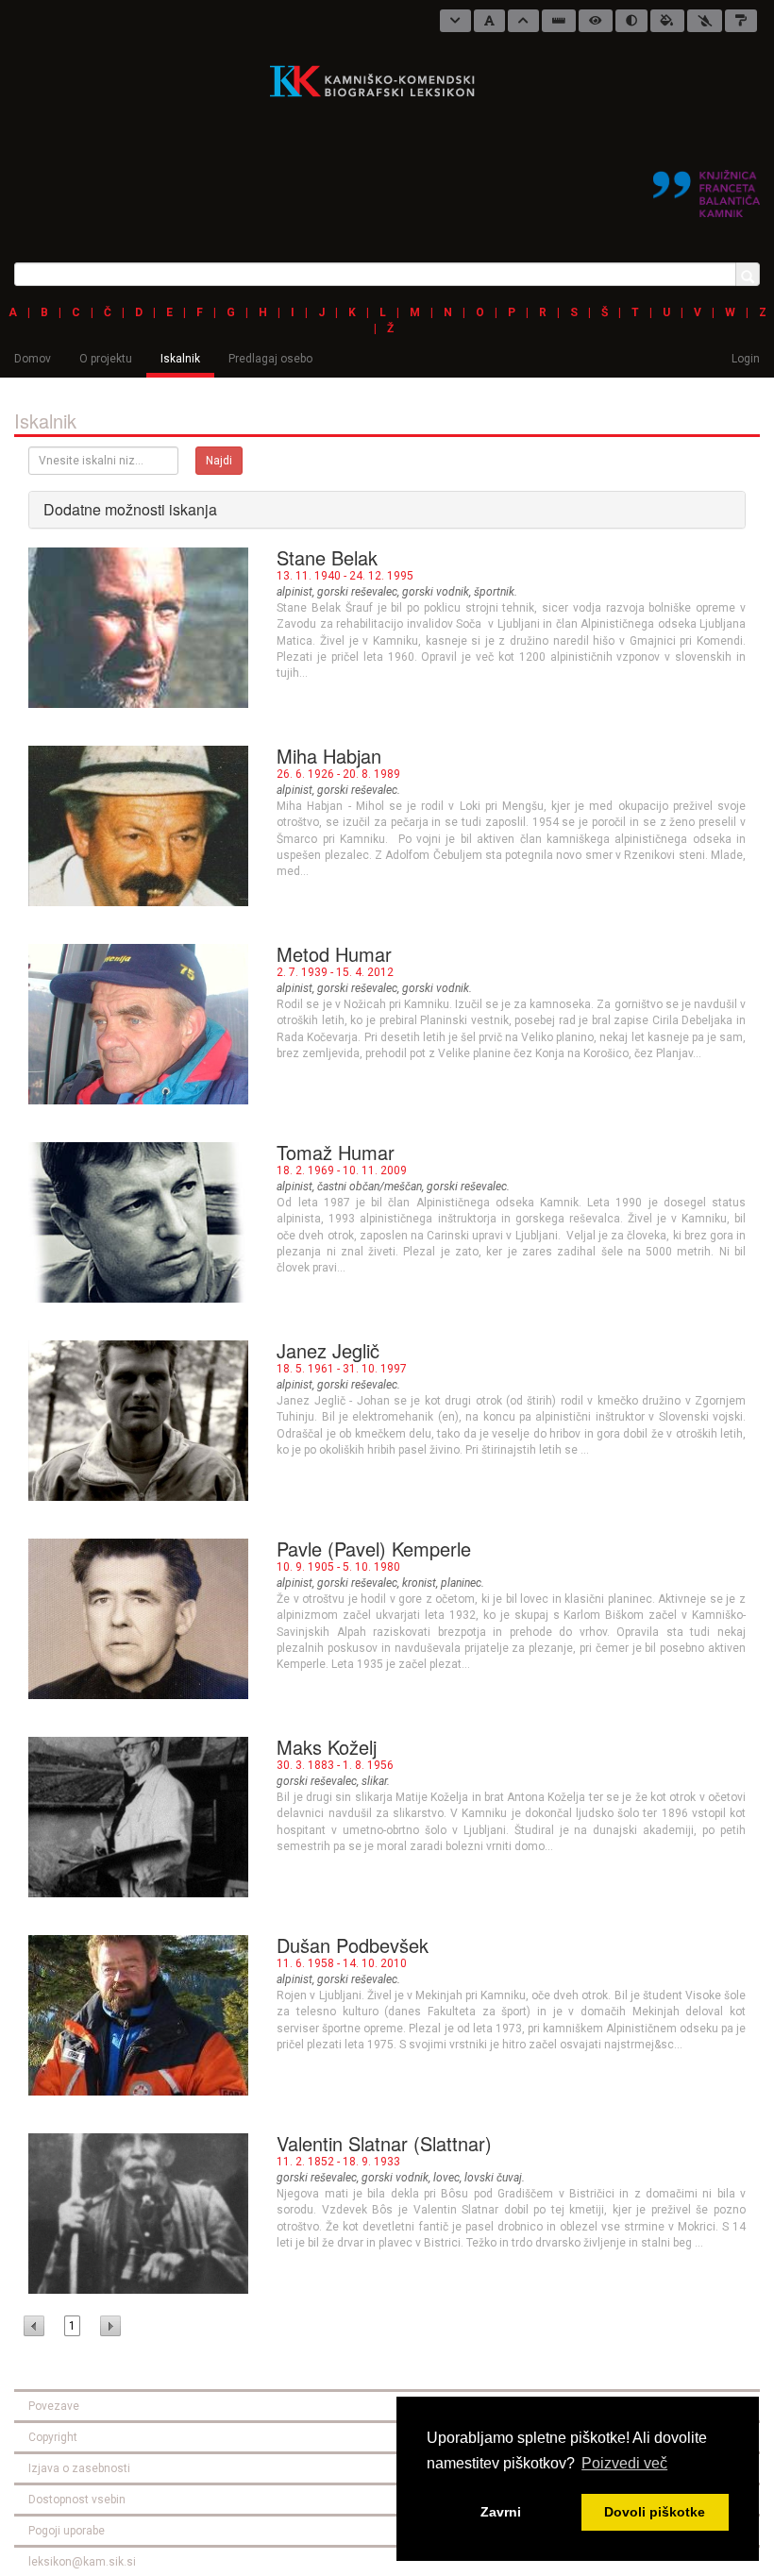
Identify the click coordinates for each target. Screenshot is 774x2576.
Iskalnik (180, 359)
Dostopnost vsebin (77, 2500)
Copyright (53, 2437)
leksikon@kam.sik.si (82, 2562)
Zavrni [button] (501, 2512)
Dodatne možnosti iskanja (130, 509)
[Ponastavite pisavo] (489, 21)
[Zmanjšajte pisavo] (455, 21)
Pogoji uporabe (67, 2531)
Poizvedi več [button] (624, 2463)
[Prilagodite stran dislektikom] (631, 21)
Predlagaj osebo (270, 359)
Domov (33, 359)
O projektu (106, 359)
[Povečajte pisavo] (523, 21)
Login (746, 359)
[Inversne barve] (667, 21)
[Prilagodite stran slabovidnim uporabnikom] (596, 21)
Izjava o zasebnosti (79, 2468)
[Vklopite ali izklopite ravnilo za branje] (559, 21)
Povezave (54, 2406)
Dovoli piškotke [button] (655, 2512)
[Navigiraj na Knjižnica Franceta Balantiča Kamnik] (707, 186)
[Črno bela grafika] (741, 21)
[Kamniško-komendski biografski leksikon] (380, 80)
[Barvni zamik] (705, 21)
